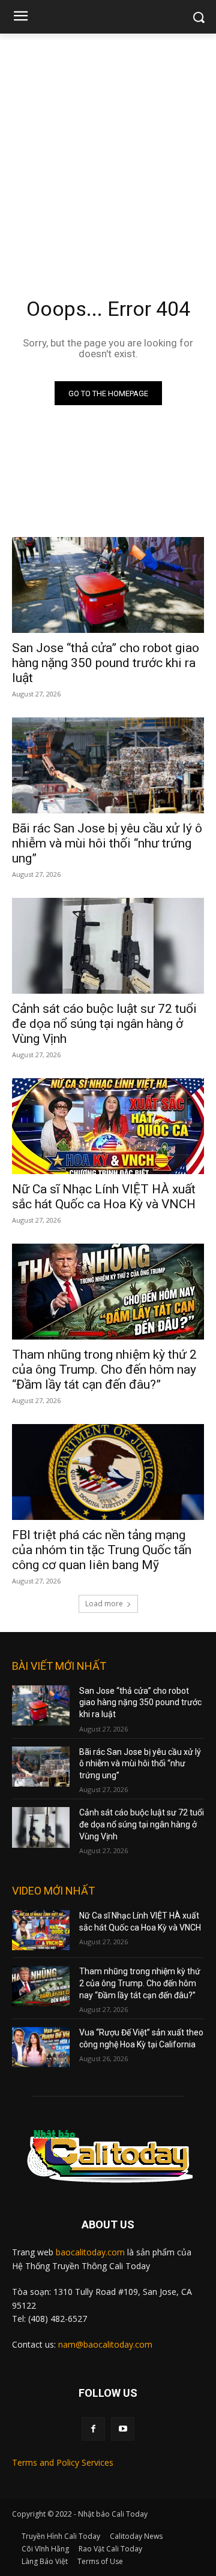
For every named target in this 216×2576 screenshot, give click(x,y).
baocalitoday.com (90, 2252)
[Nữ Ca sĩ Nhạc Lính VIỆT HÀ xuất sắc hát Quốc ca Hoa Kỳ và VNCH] (108, 1126)
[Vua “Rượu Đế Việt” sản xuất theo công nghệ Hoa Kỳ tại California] (41, 2047)
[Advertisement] (108, 147)
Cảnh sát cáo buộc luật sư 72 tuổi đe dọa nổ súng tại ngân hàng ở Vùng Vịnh (104, 1024)
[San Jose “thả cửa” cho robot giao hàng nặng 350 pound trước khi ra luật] (108, 585)
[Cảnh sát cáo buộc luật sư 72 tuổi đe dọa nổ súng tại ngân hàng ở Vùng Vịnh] (108, 946)
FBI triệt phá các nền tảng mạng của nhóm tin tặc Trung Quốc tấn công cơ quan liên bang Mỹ (102, 1550)
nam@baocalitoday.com (105, 2344)
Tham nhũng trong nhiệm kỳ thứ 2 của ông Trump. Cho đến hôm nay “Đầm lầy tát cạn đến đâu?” (104, 1370)
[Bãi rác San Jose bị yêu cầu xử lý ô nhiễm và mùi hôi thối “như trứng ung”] (108, 765)
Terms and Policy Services (63, 2462)
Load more (104, 1604)
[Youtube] (123, 2429)
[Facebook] (93, 2429)
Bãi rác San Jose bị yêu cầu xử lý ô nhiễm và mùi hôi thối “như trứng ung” (107, 843)
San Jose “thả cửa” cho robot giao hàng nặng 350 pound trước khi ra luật (106, 663)
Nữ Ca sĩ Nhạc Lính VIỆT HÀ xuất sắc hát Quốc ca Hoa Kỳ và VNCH (104, 1197)
